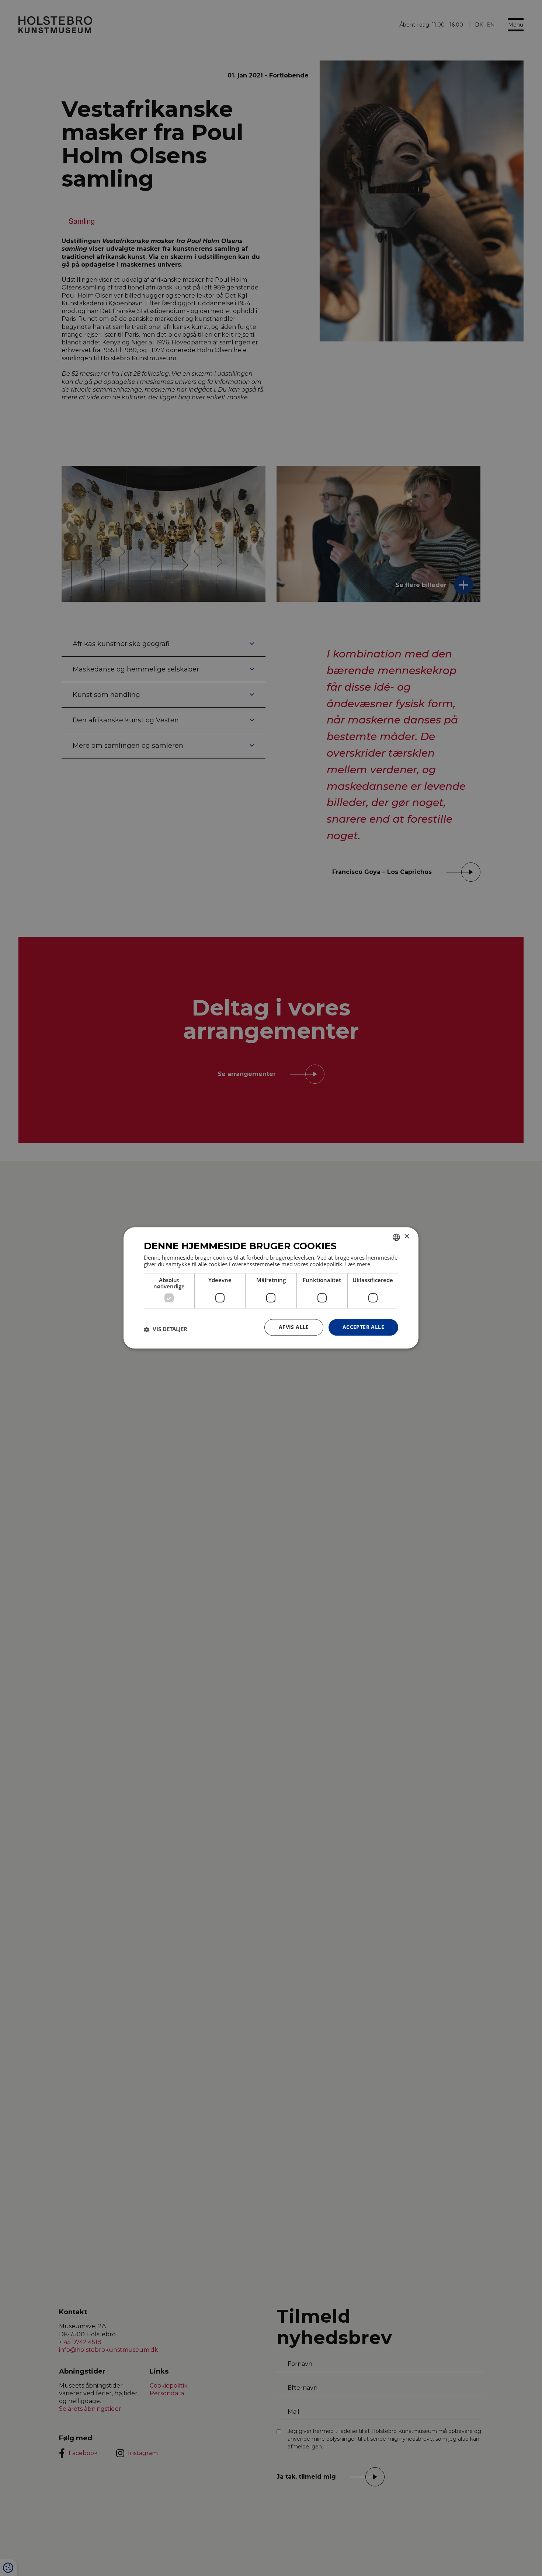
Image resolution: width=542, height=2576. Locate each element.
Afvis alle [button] (294, 1327)
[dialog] (271, 1288)
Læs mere (358, 1264)
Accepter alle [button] (363, 1327)
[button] (166, 1329)
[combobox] (396, 1237)
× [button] (406, 1237)
